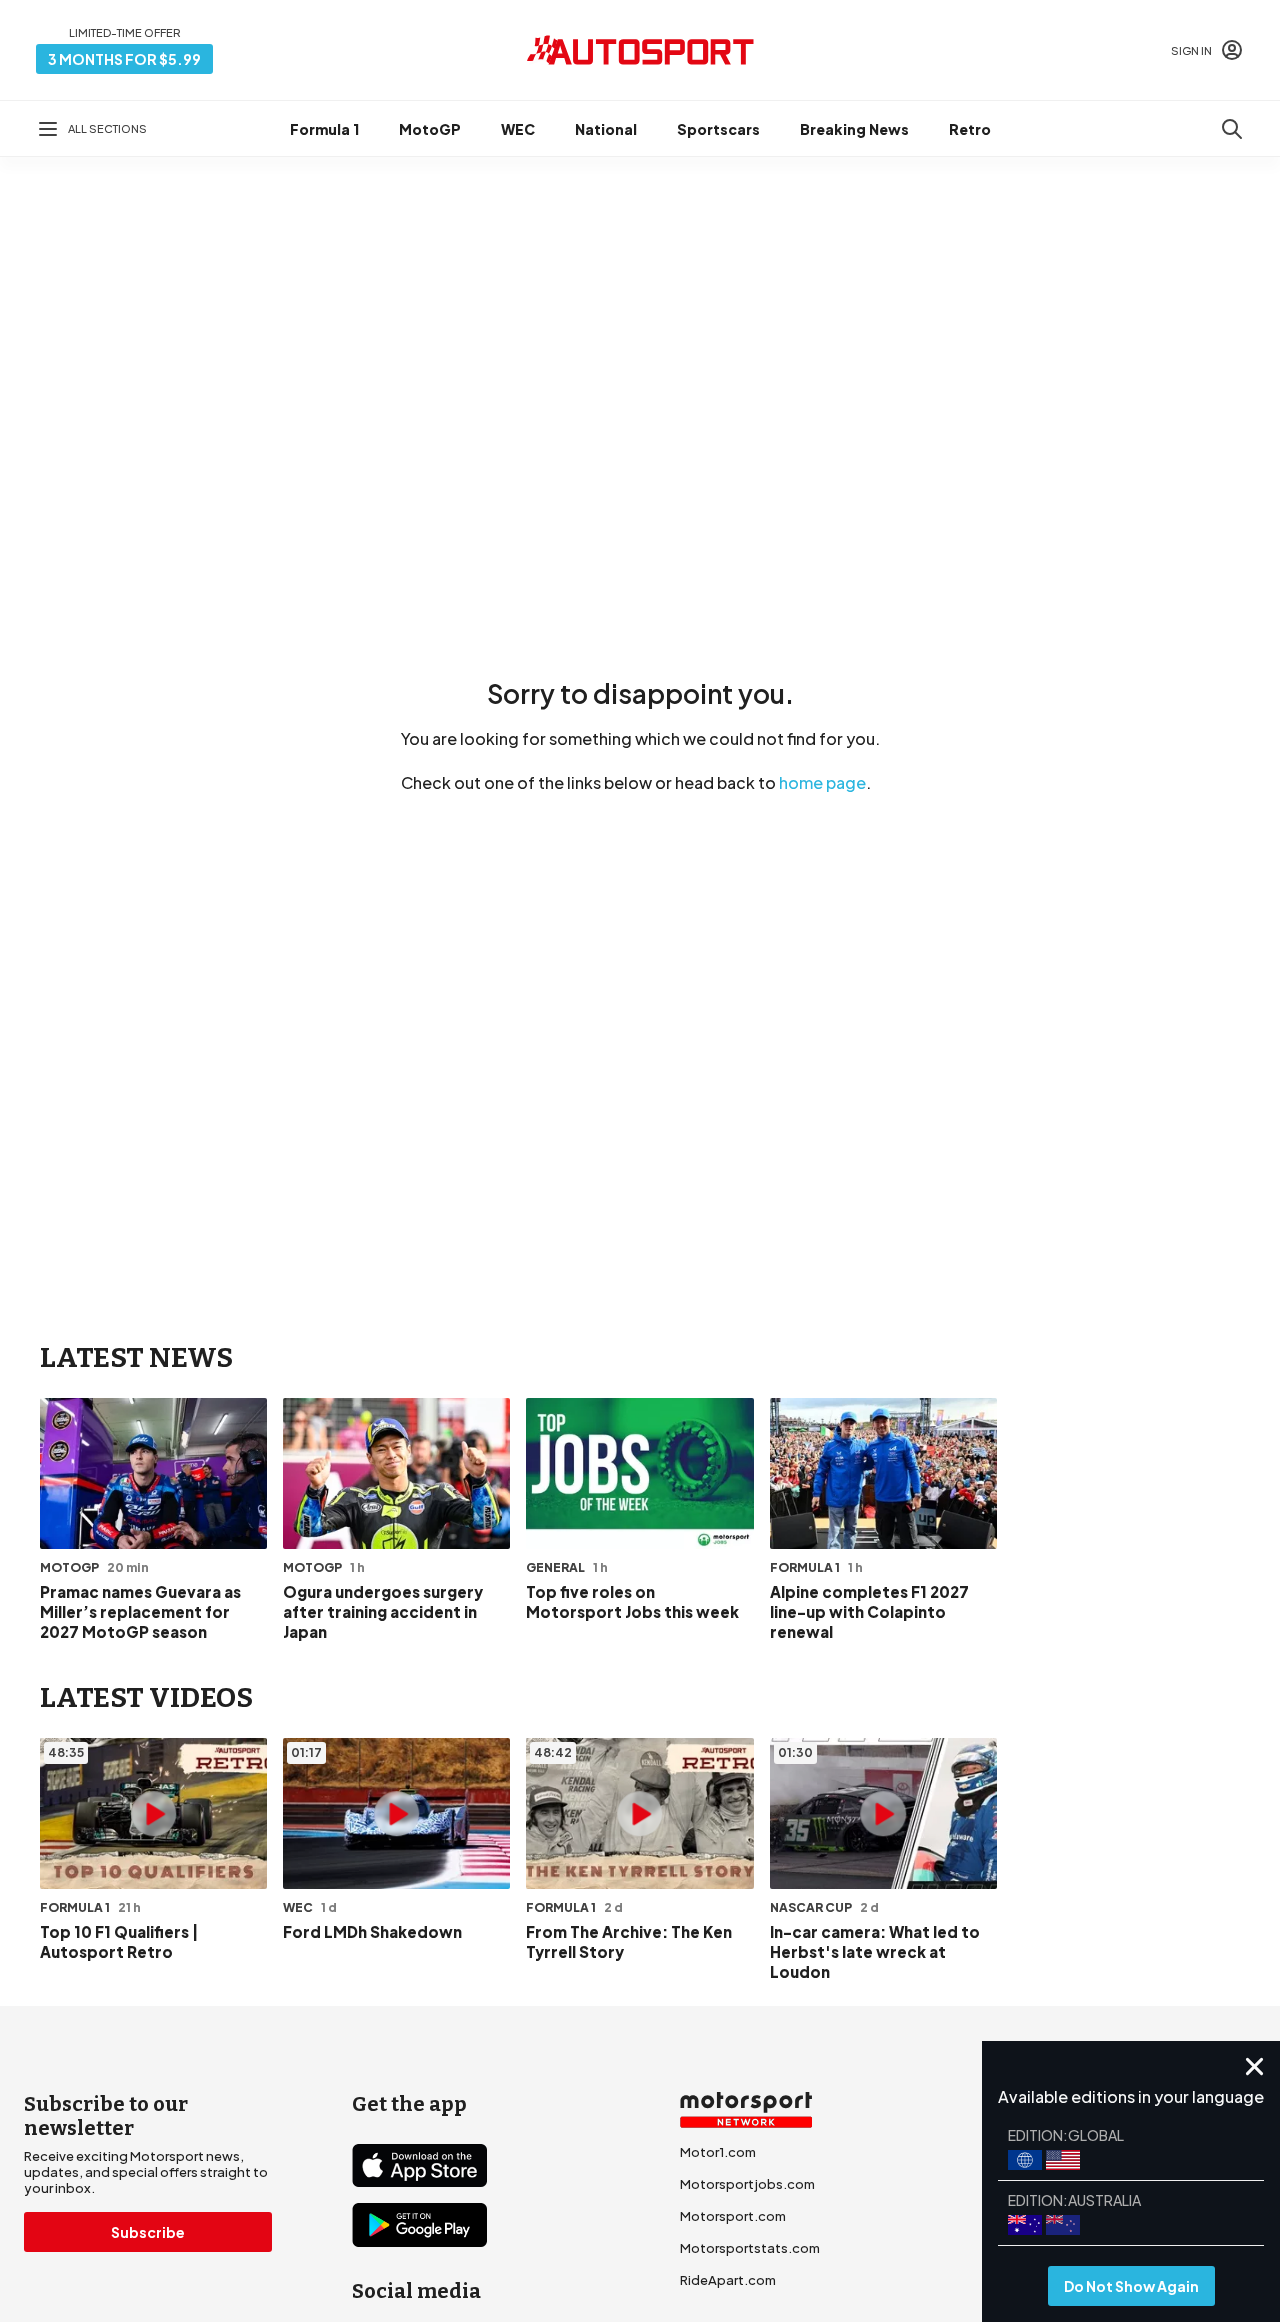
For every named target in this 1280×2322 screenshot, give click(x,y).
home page (822, 782)
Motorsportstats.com (750, 2248)
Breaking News (854, 129)
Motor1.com (718, 2152)
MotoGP (430, 129)
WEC (518, 129)
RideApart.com (728, 2280)
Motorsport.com (733, 2216)
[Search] (1232, 129)
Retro (970, 129)
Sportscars (718, 129)
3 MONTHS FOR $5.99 (124, 59)
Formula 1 (324, 129)
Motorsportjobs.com (747, 2184)
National (606, 129)
